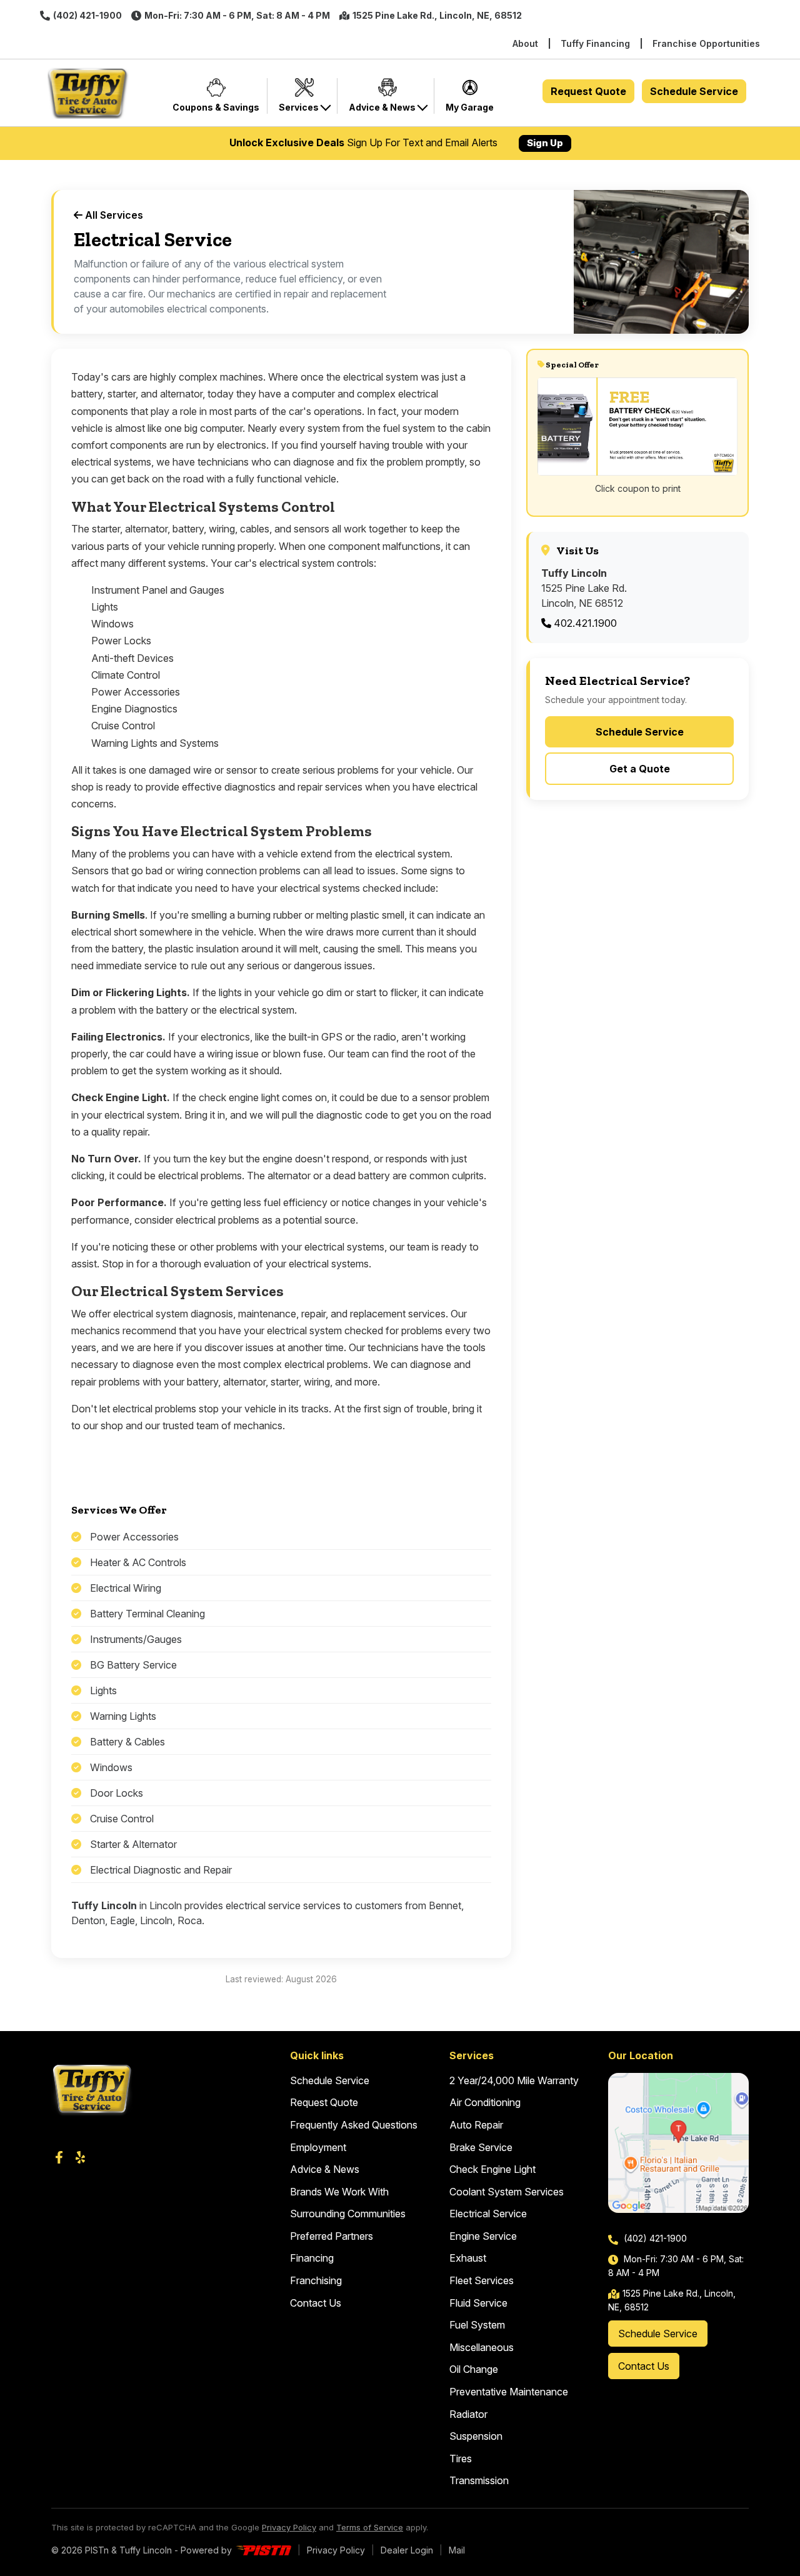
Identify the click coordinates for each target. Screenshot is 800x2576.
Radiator (468, 2414)
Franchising (316, 2280)
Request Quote (588, 91)
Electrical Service (488, 2214)
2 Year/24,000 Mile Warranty (514, 2080)
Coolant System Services (507, 2192)
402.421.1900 (584, 623)
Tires (461, 2459)
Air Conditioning (485, 2102)
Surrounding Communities (348, 2214)
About (525, 43)
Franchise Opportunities (706, 43)
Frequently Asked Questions (354, 2125)
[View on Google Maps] (678, 2143)
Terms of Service (370, 2527)
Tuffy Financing (595, 43)
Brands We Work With (339, 2192)
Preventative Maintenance (509, 2392)
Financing (312, 2258)
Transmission (479, 2480)
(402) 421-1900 (87, 15)
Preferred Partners (332, 2236)
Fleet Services (482, 2280)
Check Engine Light (492, 2169)
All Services (113, 215)
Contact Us (316, 2303)
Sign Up (545, 143)
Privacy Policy (289, 2527)
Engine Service (483, 2236)
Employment (318, 2147)
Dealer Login (407, 2550)
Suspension (476, 2436)
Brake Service (481, 2147)
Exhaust (468, 2258)
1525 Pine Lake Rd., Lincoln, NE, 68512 (437, 15)
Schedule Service (694, 91)
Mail (457, 2550)
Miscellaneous (482, 2347)
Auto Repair (476, 2125)
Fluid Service (478, 2303)
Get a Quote (640, 769)
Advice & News (325, 2169)
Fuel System (477, 2325)
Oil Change (474, 2369)
